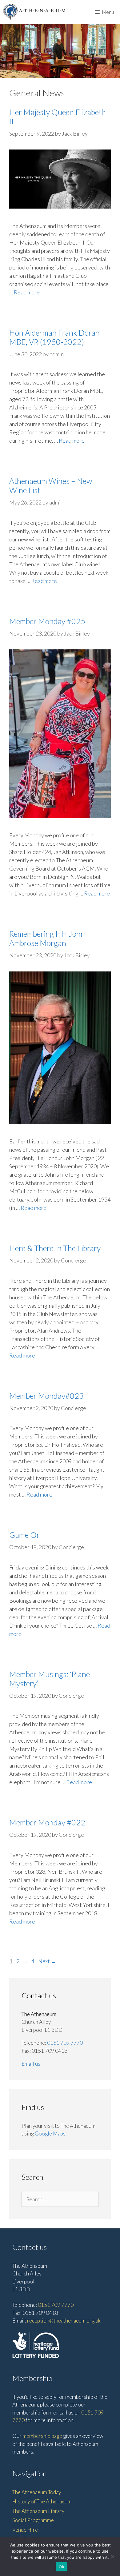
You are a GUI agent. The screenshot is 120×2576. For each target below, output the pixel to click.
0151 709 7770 (65, 2043)
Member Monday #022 (47, 1822)
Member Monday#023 (46, 1396)
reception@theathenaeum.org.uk (64, 2321)
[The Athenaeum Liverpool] (34, 12)
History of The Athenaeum (42, 2501)
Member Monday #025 (47, 621)
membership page (42, 2436)
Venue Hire (25, 2530)
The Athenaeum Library (38, 2511)
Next (47, 1961)
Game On (25, 1535)
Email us (31, 2064)
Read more (27, 292)
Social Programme (33, 2520)
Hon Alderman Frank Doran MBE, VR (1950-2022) (54, 337)
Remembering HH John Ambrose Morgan (47, 938)
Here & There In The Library (55, 1248)
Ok (62, 2567)
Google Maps (50, 2133)
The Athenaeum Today (37, 2492)
